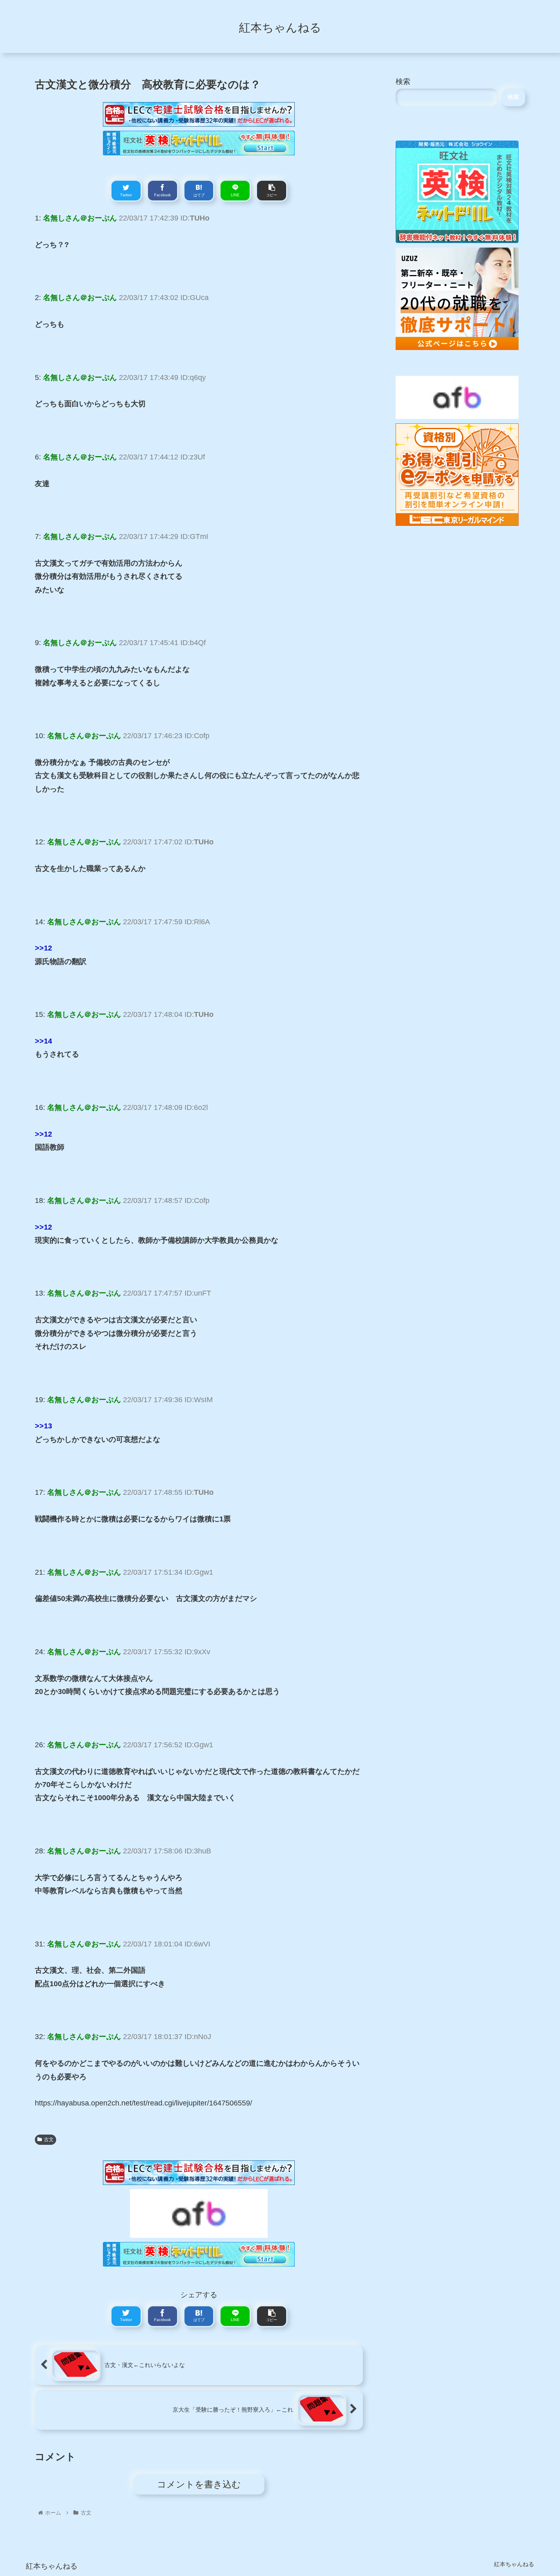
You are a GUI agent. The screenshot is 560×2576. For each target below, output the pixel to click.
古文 (49, 2139)
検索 (403, 82)
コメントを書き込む (199, 2484)
